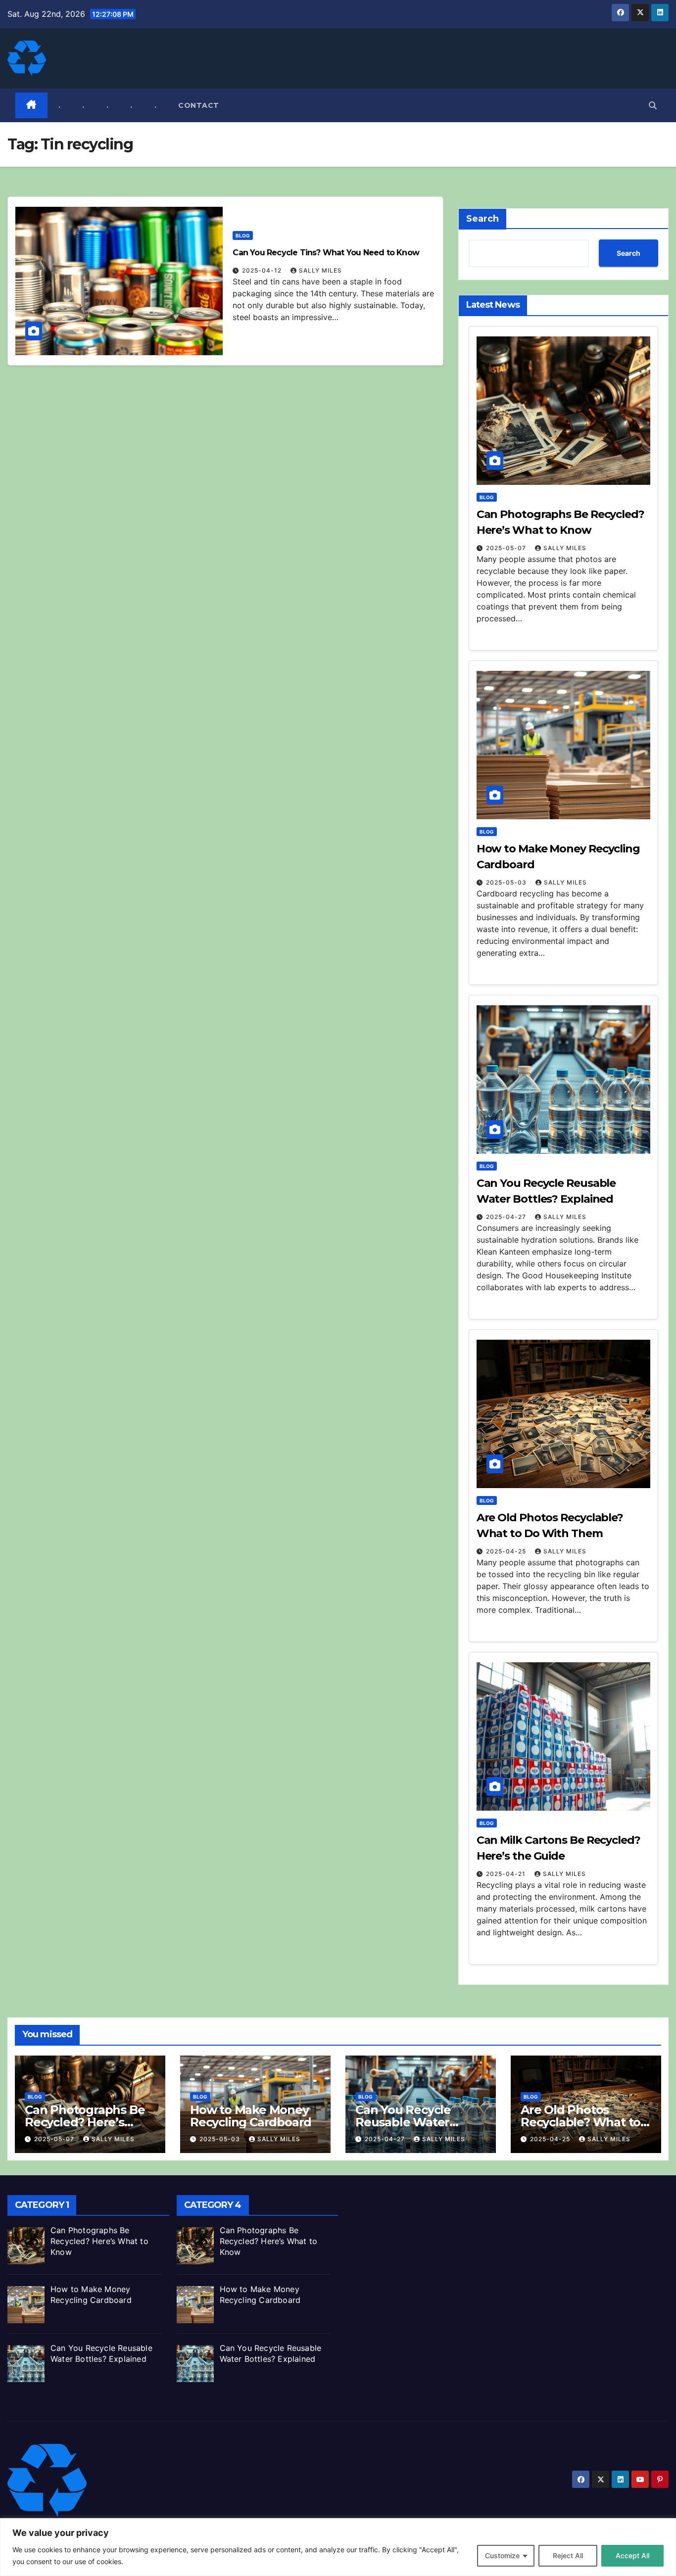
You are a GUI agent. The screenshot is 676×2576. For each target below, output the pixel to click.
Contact (199, 105)
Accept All (632, 2555)
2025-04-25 (507, 1551)
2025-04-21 (507, 1874)
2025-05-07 (507, 548)
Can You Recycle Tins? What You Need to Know (326, 253)
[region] (338, 2547)
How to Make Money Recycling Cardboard (251, 2116)
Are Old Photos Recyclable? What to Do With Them (580, 2122)
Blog (243, 235)
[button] (653, 105)
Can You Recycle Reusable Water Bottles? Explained (410, 2122)
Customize (502, 2555)
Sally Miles (320, 270)
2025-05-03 (507, 882)
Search (483, 219)
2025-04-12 (263, 270)
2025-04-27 (507, 1217)
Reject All (568, 2555)
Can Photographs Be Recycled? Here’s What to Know (85, 2122)
